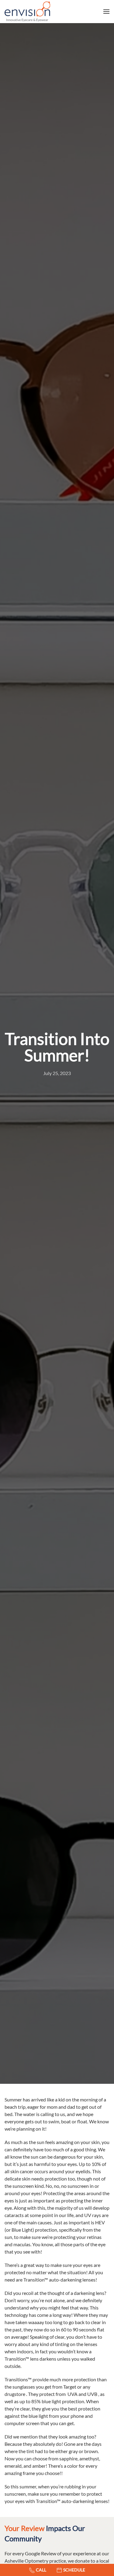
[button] (106, 12)
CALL (41, 2570)
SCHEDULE (74, 2570)
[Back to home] (27, 12)
